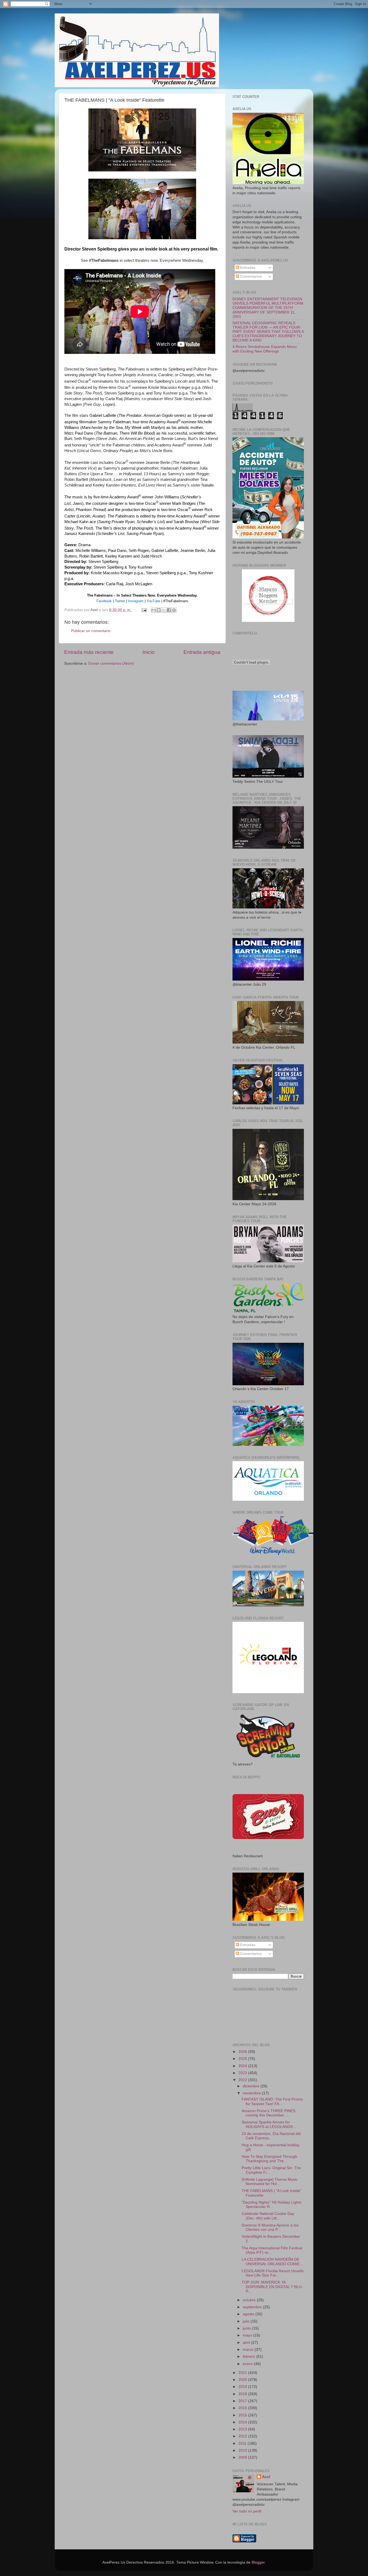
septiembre (253, 2307)
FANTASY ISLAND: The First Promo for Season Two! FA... (272, 2101)
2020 (243, 2380)
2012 (243, 2436)
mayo (248, 2335)
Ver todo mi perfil (247, 2511)
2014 (243, 2422)
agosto (249, 2314)
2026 (243, 2052)
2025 (243, 2059)
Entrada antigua (202, 652)
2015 (243, 2415)
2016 (243, 2408)
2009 (243, 2457)
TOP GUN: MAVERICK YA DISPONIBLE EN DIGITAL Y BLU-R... (272, 2287)
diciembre (252, 2086)
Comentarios (250, 276)
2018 (243, 2394)
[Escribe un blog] (159, 610)
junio (247, 2328)
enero (248, 2364)
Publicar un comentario (91, 631)
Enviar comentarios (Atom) (111, 663)
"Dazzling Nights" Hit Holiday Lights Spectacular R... (272, 2205)
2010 (243, 2450)
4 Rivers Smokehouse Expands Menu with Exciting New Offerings (265, 349)
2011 (243, 2443)
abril (247, 2343)
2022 (243, 2080)
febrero (249, 2357)
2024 (243, 2066)
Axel (266, 2477)
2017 (243, 2401)
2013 (243, 2429)
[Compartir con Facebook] (169, 610)
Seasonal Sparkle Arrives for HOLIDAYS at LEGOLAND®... (269, 2124)
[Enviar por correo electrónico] (154, 610)
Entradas (247, 268)
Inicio (149, 652)
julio (247, 2321)
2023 (243, 2073)
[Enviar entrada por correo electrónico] (144, 610)
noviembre (252, 2093)
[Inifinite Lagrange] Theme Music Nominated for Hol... (270, 2182)
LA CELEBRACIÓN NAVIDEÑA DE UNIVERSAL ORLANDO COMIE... (272, 2262)
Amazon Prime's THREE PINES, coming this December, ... (269, 2113)
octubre (250, 2300)
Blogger (258, 2562)
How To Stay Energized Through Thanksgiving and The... (269, 2159)
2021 (243, 2373)
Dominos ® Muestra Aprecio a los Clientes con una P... (270, 2227)
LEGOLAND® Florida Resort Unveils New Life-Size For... (273, 2273)
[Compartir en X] (164, 610)
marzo (249, 2350)
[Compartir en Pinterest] (174, 610)
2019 (243, 2387)
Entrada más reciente (89, 652)
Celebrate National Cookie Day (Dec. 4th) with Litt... (268, 2216)
